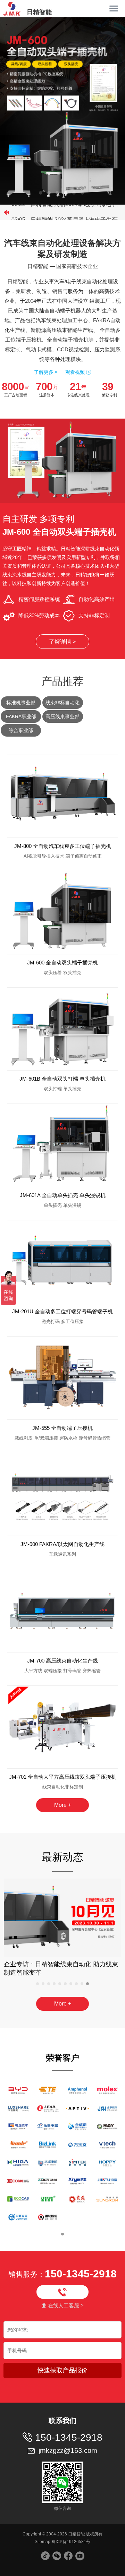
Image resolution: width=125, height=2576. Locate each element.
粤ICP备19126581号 (71, 2542)
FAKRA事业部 (21, 716)
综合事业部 (21, 730)
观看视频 (78, 372)
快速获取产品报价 (62, 2370)
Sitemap (43, 2542)
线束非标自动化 (62, 703)
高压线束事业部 (62, 716)
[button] (41, 193)
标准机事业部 (21, 703)
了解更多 (46, 372)
